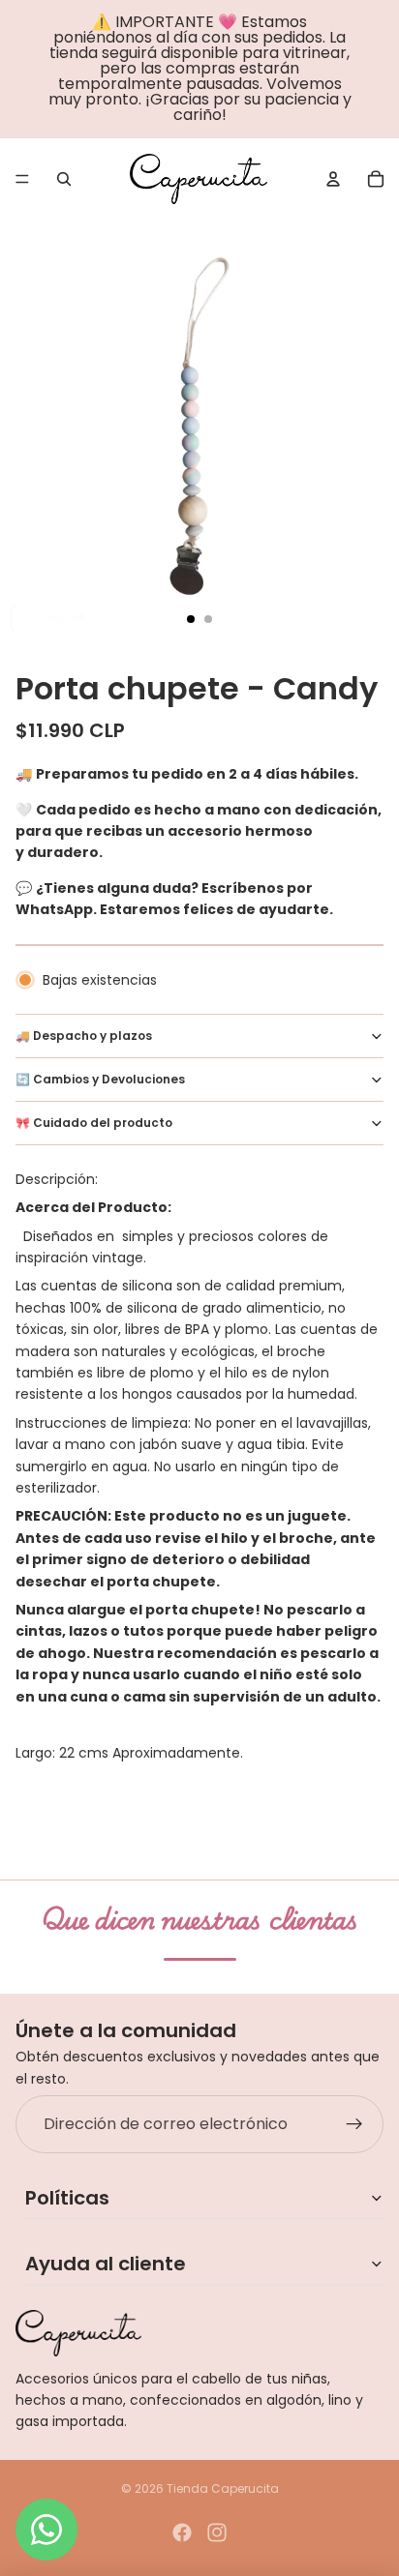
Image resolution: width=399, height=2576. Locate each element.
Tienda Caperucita (223, 2488)
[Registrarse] (354, 2124)
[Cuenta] (333, 179)
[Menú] (22, 179)
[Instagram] (217, 2532)
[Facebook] (182, 2532)
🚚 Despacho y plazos (84, 1036)
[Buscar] (64, 179)
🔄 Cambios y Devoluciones (100, 1079)
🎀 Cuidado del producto (94, 1123)
